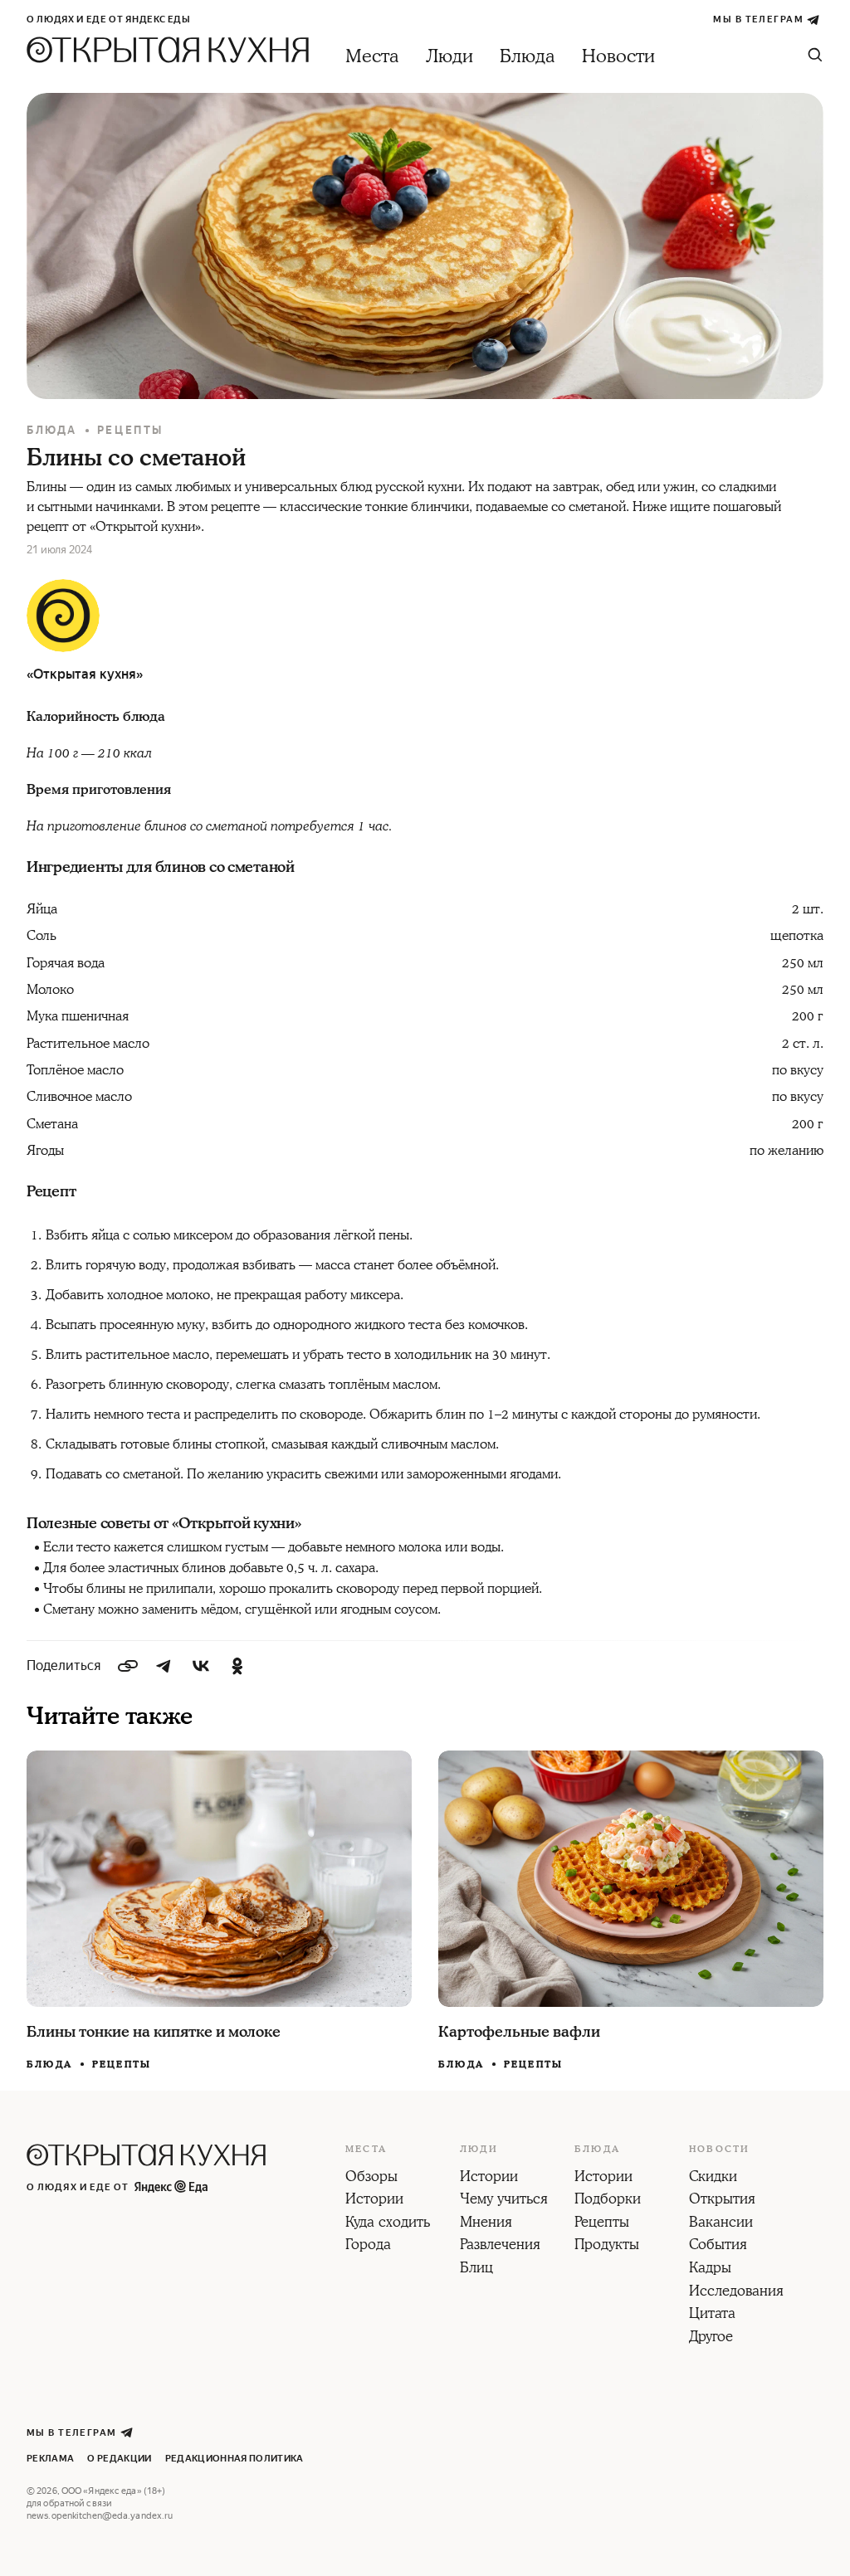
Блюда (528, 57)
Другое (711, 2338)
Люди (449, 57)
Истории (374, 2200)
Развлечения (500, 2246)
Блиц (476, 2269)
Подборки (608, 2200)
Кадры (710, 2269)
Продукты (607, 2246)
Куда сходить (388, 2223)
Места (372, 57)
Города (368, 2246)
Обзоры (371, 2178)
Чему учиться (504, 2200)
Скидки (713, 2178)
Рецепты (130, 430)
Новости (618, 57)
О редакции (119, 2459)
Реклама (50, 2459)
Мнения (486, 2223)
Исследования (736, 2292)
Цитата (712, 2315)
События (718, 2246)
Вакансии (721, 2223)
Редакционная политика (234, 2459)
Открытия (722, 2200)
